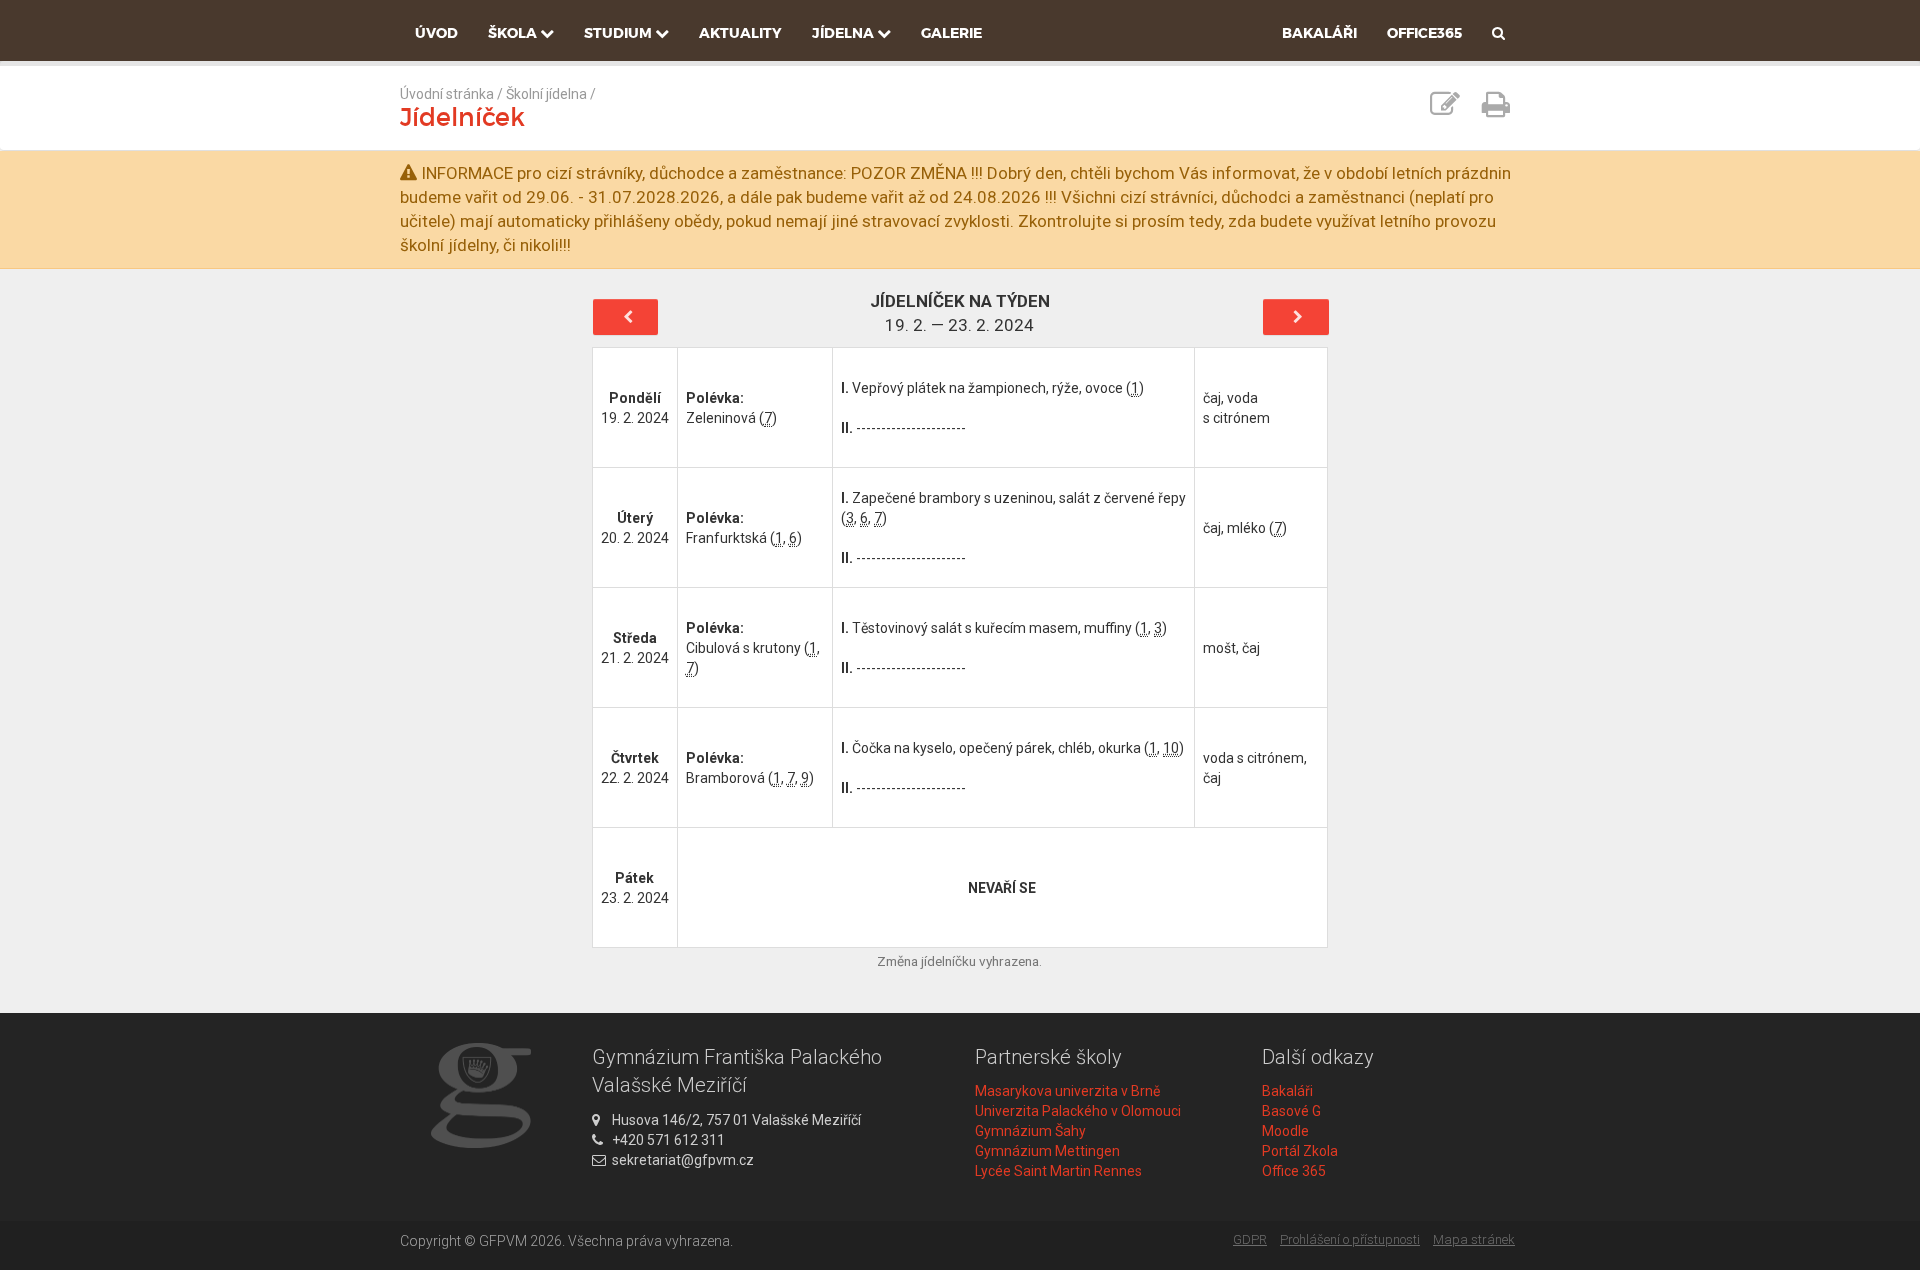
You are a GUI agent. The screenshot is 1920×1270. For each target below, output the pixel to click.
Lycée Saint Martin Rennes (1058, 1171)
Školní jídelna (546, 94)
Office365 (1424, 33)
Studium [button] (619, 33)
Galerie (951, 33)
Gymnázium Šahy (1030, 1131)
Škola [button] (514, 33)
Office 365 (1294, 1171)
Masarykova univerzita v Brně (1067, 1091)
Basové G (1291, 1111)
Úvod (436, 33)
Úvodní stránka (447, 94)
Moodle (1285, 1131)
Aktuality (740, 33)
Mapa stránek (1474, 1239)
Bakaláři (1319, 33)
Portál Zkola (1300, 1151)
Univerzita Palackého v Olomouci (1078, 1111)
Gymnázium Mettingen (1047, 1151)
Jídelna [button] (844, 33)
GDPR (1250, 1239)
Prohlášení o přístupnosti (1350, 1239)
